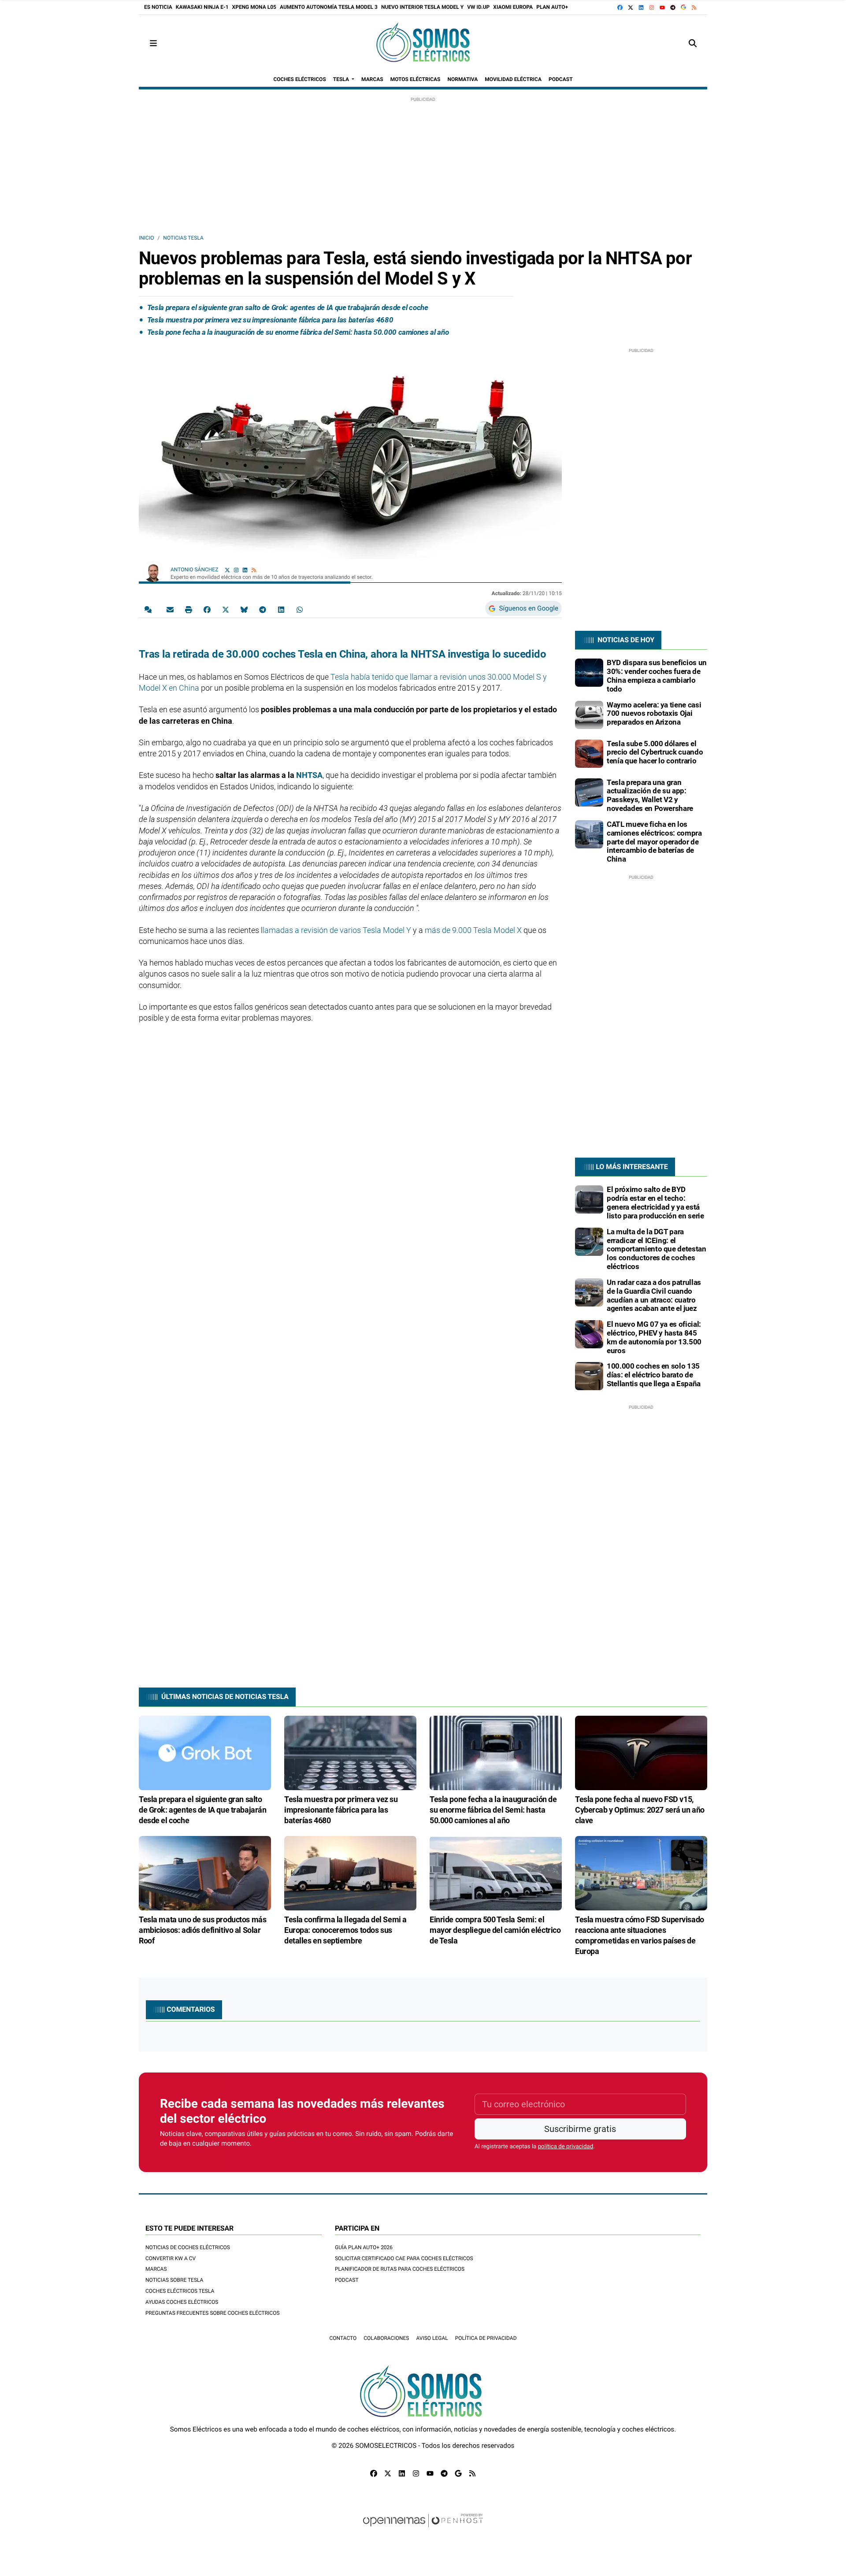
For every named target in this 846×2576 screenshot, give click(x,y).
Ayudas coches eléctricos (182, 2302)
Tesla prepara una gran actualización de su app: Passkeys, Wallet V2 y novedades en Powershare (650, 795)
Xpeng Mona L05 (254, 7)
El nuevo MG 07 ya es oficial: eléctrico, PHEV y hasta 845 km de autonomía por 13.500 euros (654, 1337)
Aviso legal (432, 2338)
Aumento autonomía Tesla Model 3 (329, 7)
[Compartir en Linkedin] (281, 609)
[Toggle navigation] (153, 43)
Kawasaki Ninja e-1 (202, 7)
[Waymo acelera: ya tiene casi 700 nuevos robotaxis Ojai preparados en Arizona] (589, 714)
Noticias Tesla (183, 238)
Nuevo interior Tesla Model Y (422, 7)
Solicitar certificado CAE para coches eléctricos (404, 2258)
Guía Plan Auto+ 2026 (364, 2247)
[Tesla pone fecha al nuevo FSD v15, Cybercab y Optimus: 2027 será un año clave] (641, 1752)
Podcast (347, 2280)
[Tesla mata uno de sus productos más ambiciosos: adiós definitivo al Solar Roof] (205, 1873)
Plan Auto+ (552, 7)
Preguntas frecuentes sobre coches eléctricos (213, 2313)
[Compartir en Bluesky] (244, 609)
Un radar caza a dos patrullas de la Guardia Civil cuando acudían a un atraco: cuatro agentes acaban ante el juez (654, 1295)
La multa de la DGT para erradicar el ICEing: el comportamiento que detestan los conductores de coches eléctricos (657, 1249)
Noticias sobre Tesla (174, 2280)
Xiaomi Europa (513, 7)
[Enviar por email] (170, 609)
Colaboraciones (386, 2338)
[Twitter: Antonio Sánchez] (227, 570)
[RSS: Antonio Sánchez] (254, 570)
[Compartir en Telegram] (263, 609)
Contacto (343, 2338)
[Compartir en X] (226, 609)
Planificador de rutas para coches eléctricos (400, 2269)
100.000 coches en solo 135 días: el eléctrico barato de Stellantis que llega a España (654, 1375)
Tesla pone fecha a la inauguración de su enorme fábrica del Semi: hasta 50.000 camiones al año (298, 332)
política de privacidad (566, 2147)
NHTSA (309, 775)
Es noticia (158, 7)
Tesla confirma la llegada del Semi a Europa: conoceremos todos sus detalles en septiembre (345, 1930)
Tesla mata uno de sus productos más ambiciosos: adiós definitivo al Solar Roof (202, 1930)
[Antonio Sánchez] (153, 571)
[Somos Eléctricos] (423, 43)
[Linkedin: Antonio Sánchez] (245, 570)
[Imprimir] (189, 609)
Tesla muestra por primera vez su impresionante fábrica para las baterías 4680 (270, 320)
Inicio (146, 238)
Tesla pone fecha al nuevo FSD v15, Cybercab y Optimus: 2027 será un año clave (640, 1810)
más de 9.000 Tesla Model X (473, 930)
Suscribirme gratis (580, 2129)
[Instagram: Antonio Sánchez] (236, 570)
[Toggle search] (693, 43)
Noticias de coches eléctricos (188, 2247)
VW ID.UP (478, 7)
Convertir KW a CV (171, 2258)
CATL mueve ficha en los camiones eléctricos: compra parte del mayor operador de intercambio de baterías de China (654, 842)
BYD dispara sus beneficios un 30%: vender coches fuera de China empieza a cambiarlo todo (657, 675)
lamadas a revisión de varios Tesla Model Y (337, 930)
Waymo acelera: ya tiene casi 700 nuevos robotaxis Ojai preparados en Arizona (654, 714)
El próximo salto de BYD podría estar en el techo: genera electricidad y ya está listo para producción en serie (655, 1202)
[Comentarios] (150, 609)
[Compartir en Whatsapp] (300, 609)
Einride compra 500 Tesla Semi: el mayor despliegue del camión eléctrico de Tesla (495, 1930)
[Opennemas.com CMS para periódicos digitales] (423, 2529)
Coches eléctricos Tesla (180, 2291)
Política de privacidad (486, 2338)
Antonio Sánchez (195, 570)
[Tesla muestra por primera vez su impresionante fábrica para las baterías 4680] (350, 1752)
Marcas (156, 2269)
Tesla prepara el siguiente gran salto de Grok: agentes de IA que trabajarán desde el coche (288, 307)
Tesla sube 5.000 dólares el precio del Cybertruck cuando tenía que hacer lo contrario (655, 752)
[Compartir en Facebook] (207, 609)
